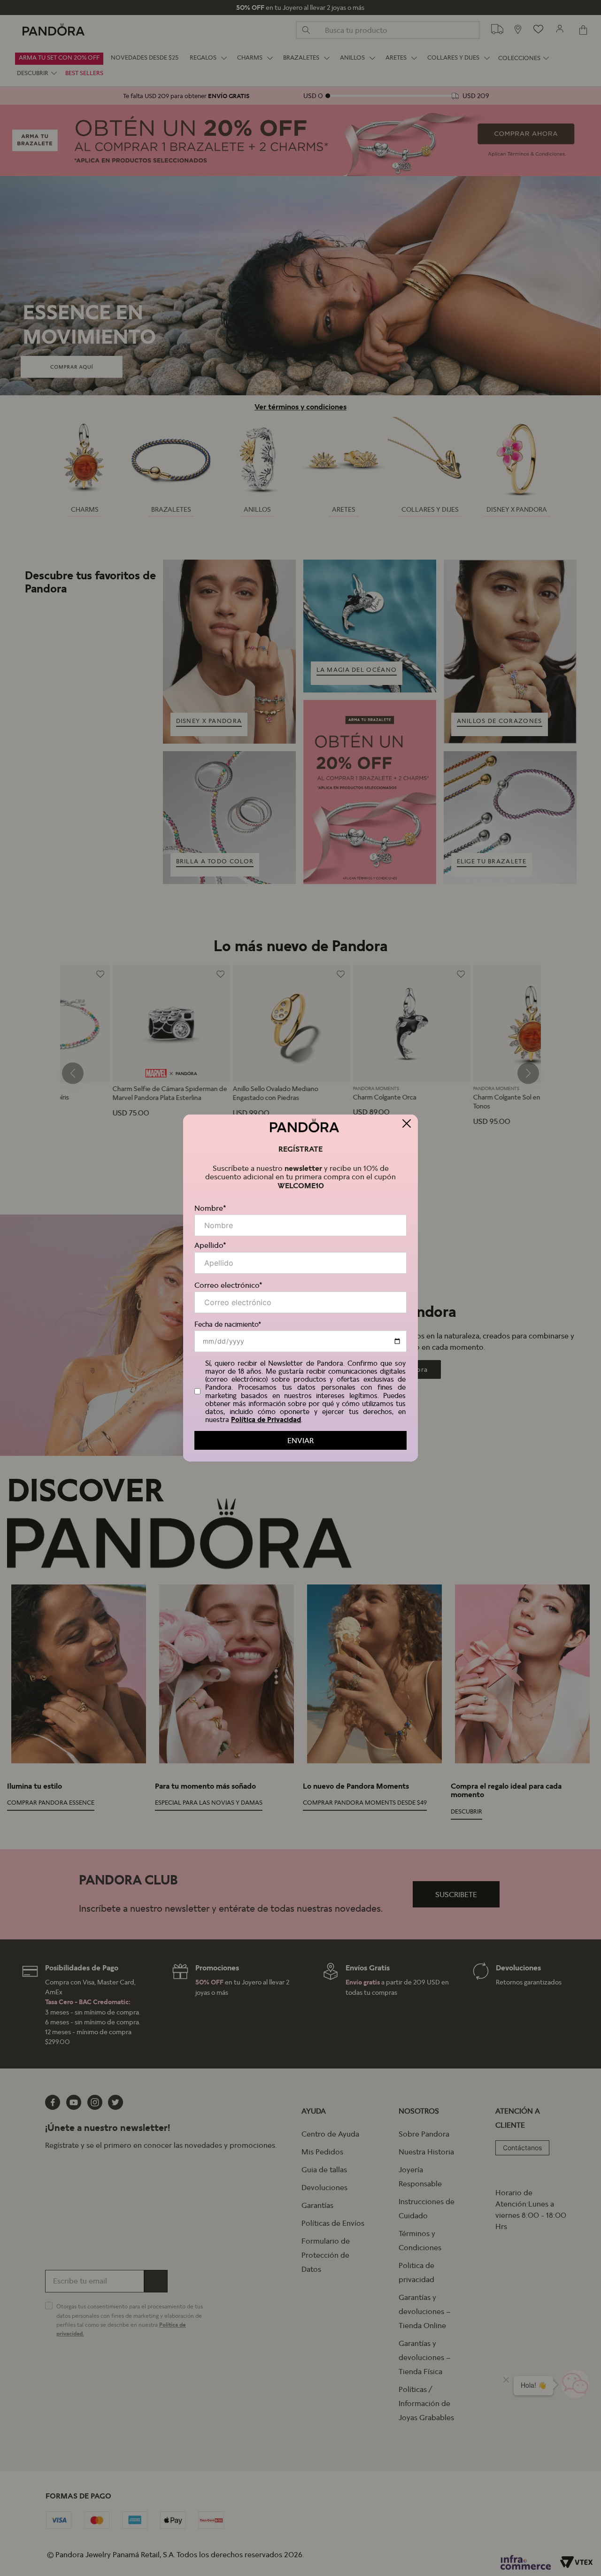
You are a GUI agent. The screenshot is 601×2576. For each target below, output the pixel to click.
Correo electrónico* (228, 1285)
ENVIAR (300, 1440)
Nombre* (210, 1208)
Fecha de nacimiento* (228, 1324)
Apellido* (210, 1245)
